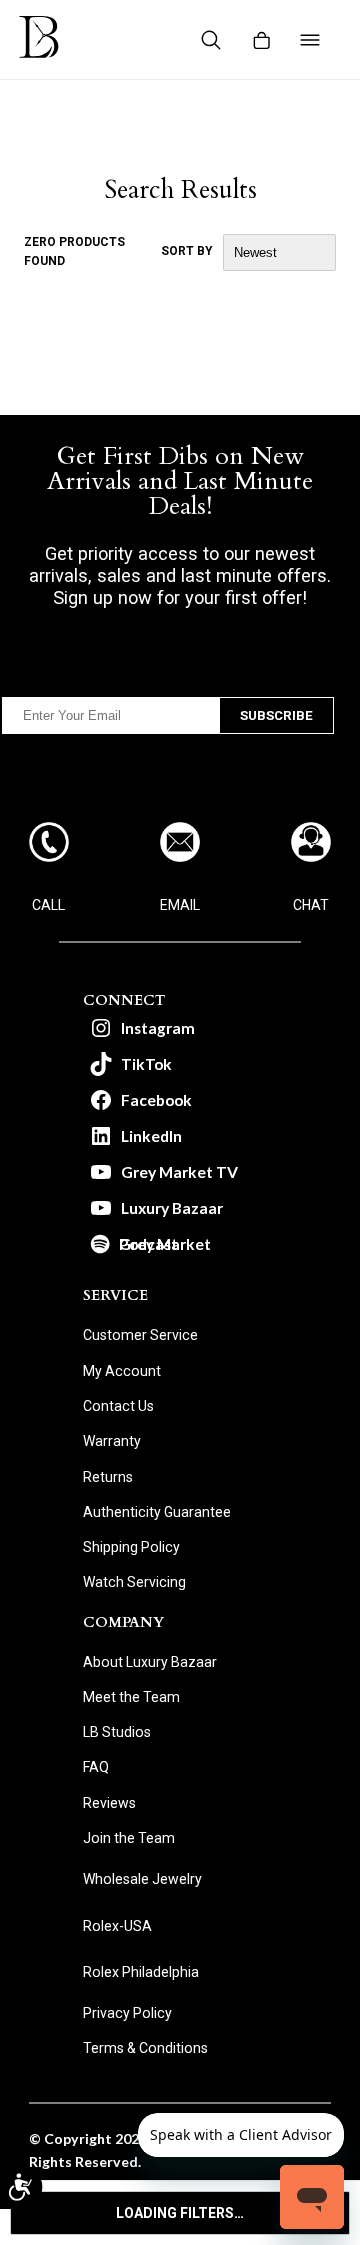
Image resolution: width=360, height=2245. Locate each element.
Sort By (187, 251)
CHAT (311, 905)
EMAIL (180, 905)
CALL (48, 905)
